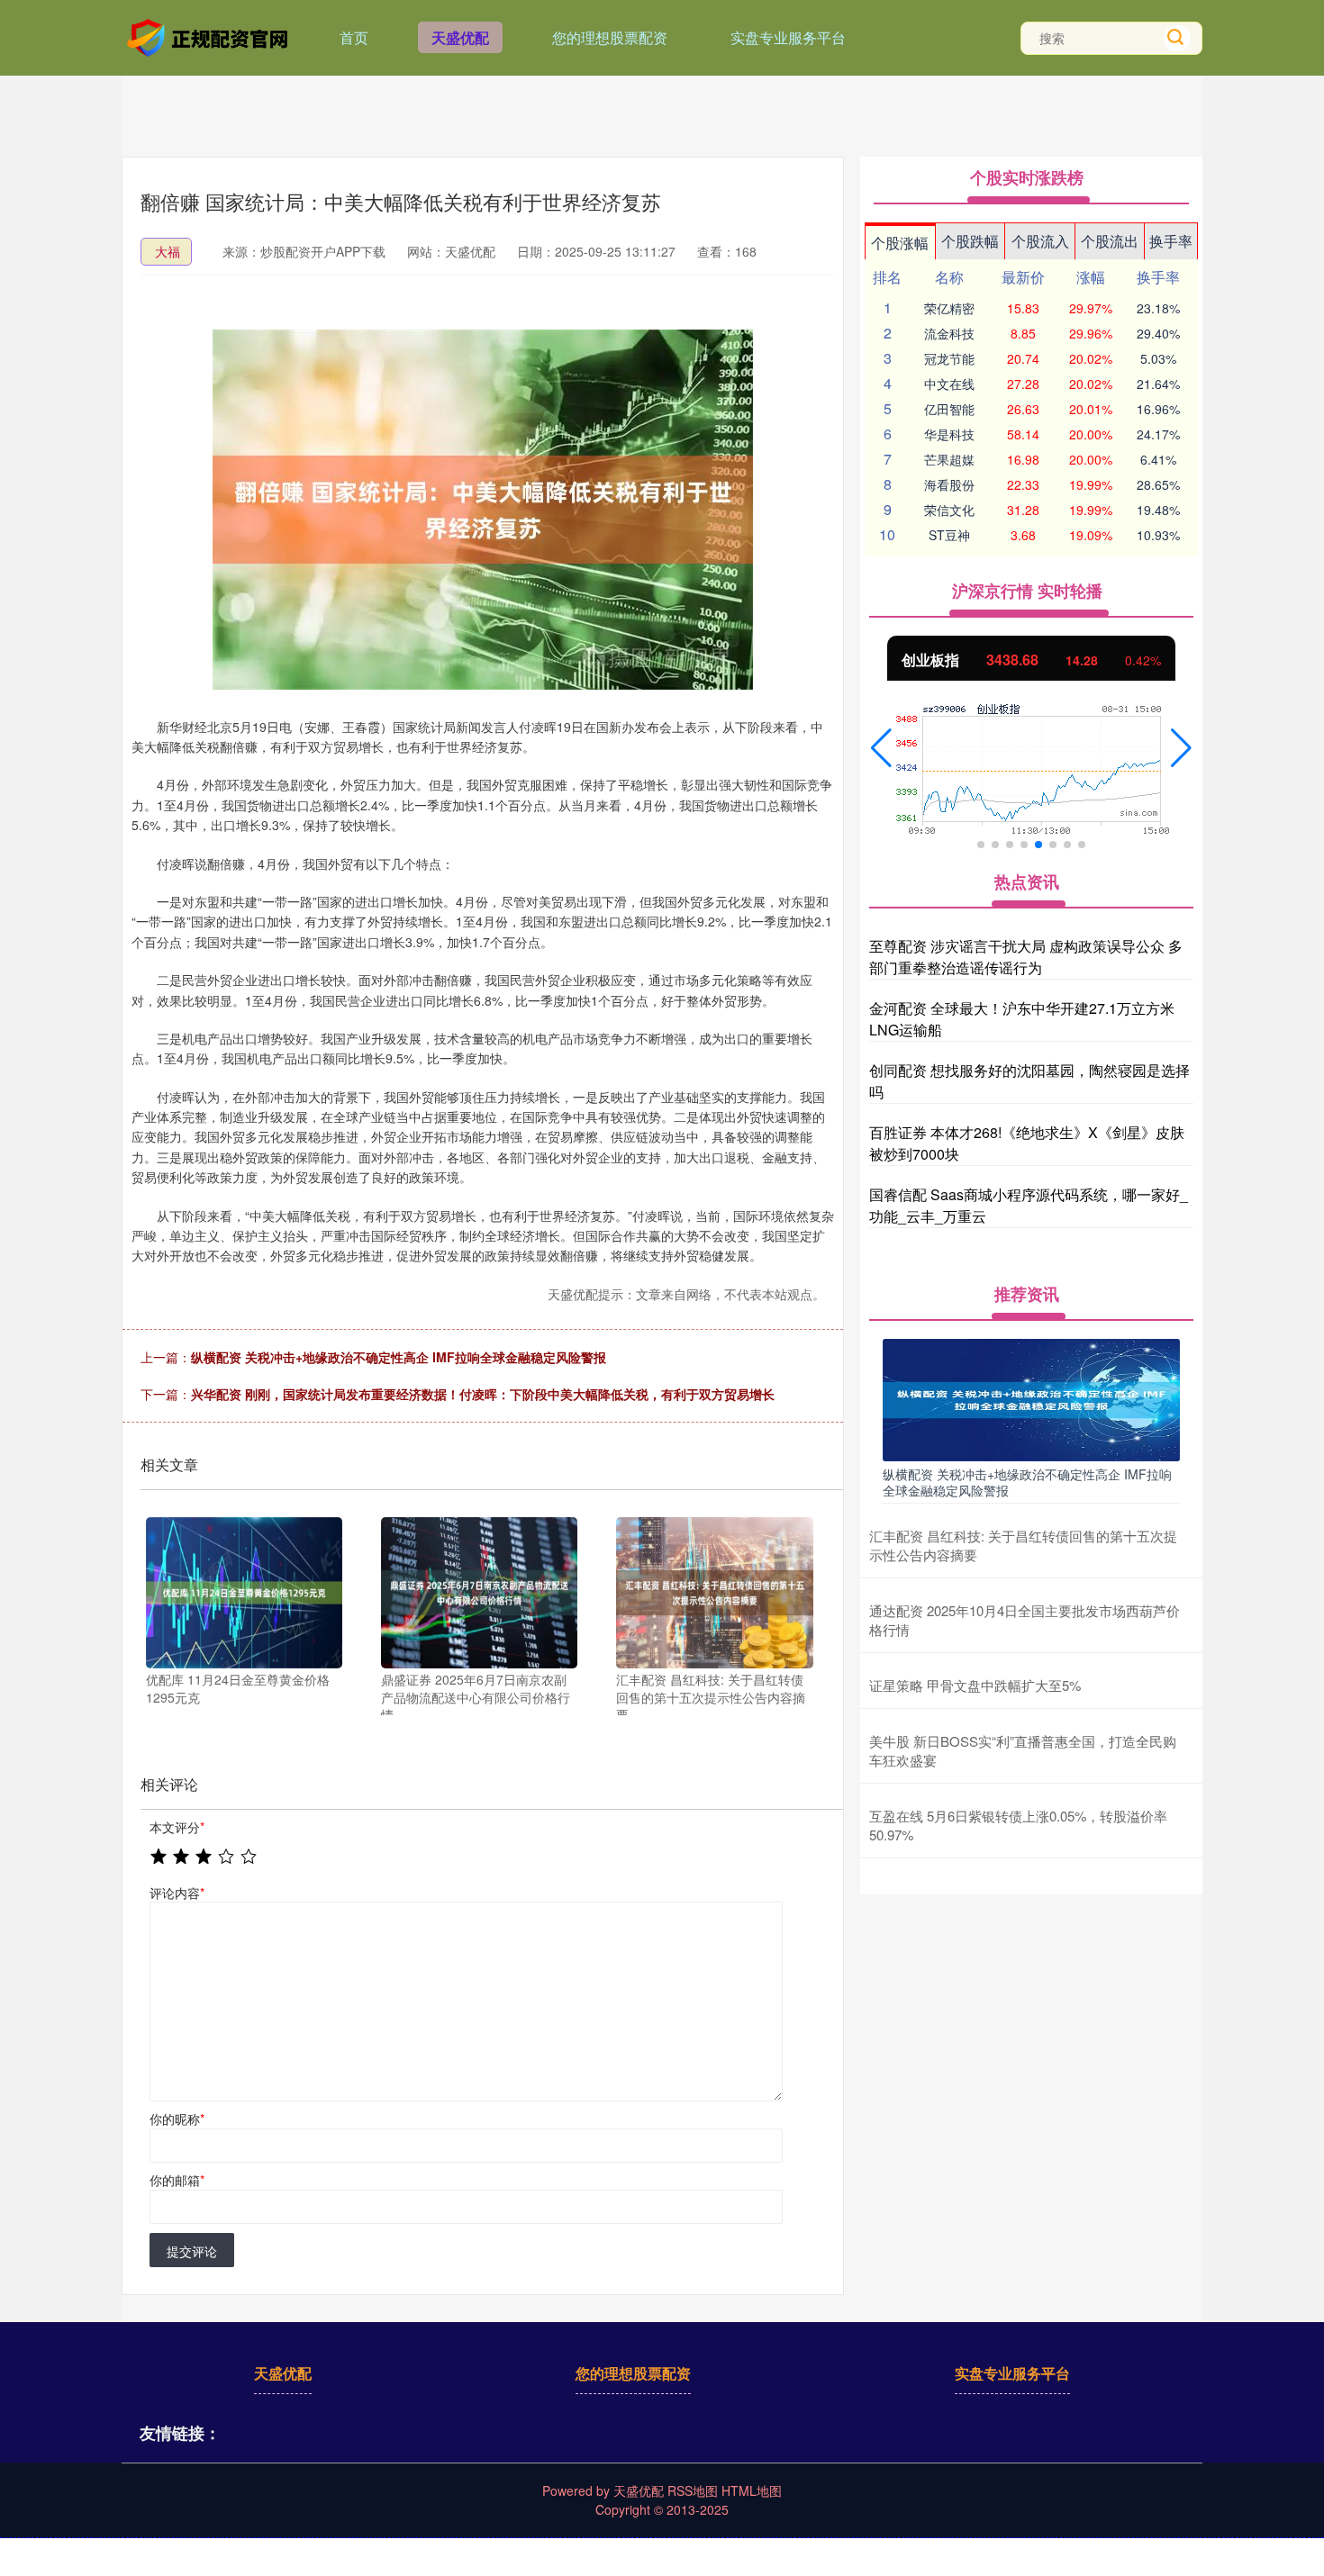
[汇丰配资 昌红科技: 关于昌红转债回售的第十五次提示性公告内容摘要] (714, 1593)
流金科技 (949, 333)
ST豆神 (949, 535)
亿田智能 (949, 409)
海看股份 (949, 484)
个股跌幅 (970, 241)
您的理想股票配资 (610, 37)
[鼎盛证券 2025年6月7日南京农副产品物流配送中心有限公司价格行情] (479, 1593)
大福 (168, 251)
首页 (354, 37)
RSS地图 (693, 2490)
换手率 (1171, 241)
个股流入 (1040, 241)
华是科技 (949, 434)
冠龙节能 (949, 358)
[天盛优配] (210, 36)
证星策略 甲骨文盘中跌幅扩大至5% (975, 1685)
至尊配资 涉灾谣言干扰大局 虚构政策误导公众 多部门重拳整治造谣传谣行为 (1026, 957)
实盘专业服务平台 (788, 37)
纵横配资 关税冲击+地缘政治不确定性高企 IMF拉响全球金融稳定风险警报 (399, 1357)
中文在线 (949, 384)
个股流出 (1110, 241)
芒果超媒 (949, 459)
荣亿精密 (949, 308)
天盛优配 (460, 37)
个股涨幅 (900, 243)
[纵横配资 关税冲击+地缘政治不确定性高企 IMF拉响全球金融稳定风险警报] (1031, 1398)
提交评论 (192, 2251)
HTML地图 (752, 2490)
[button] (881, 748)
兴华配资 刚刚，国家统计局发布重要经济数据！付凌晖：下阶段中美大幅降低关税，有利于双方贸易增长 (483, 1394)
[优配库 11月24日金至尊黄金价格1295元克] (244, 1593)
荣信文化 (949, 510)
